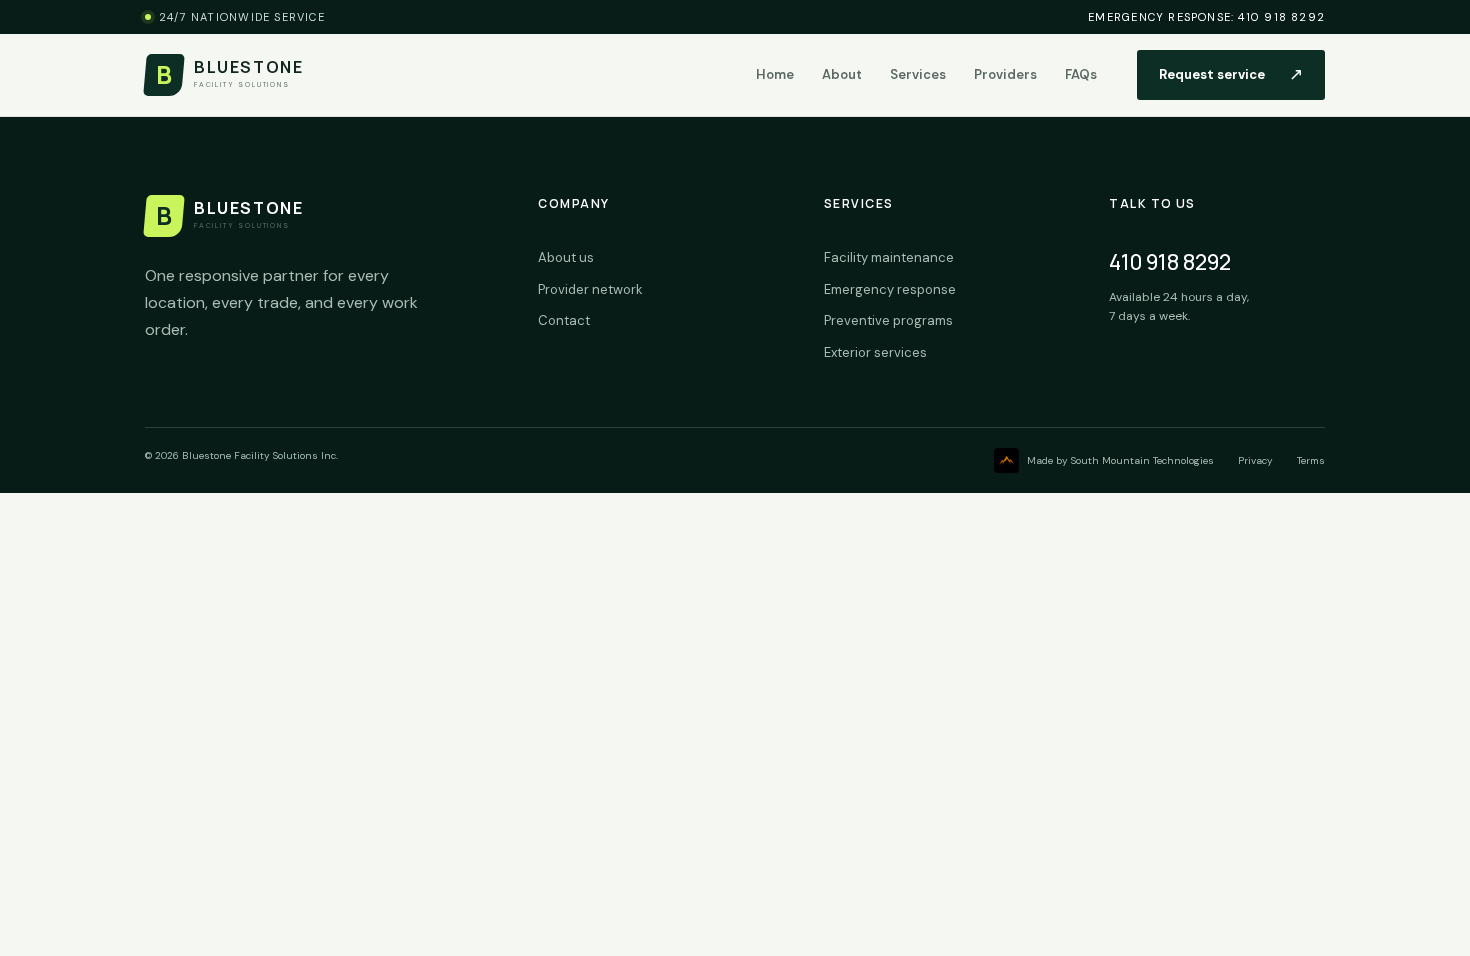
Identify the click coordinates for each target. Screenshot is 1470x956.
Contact (564, 320)
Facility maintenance (889, 257)
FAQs (1081, 74)
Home (775, 74)
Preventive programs (888, 320)
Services (918, 74)
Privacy (1255, 460)
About (842, 74)
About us (566, 257)
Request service (1231, 74)
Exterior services (875, 352)
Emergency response (890, 289)
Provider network (590, 289)
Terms (1311, 460)
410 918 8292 (1170, 262)
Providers (1005, 74)
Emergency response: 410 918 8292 (1206, 17)
